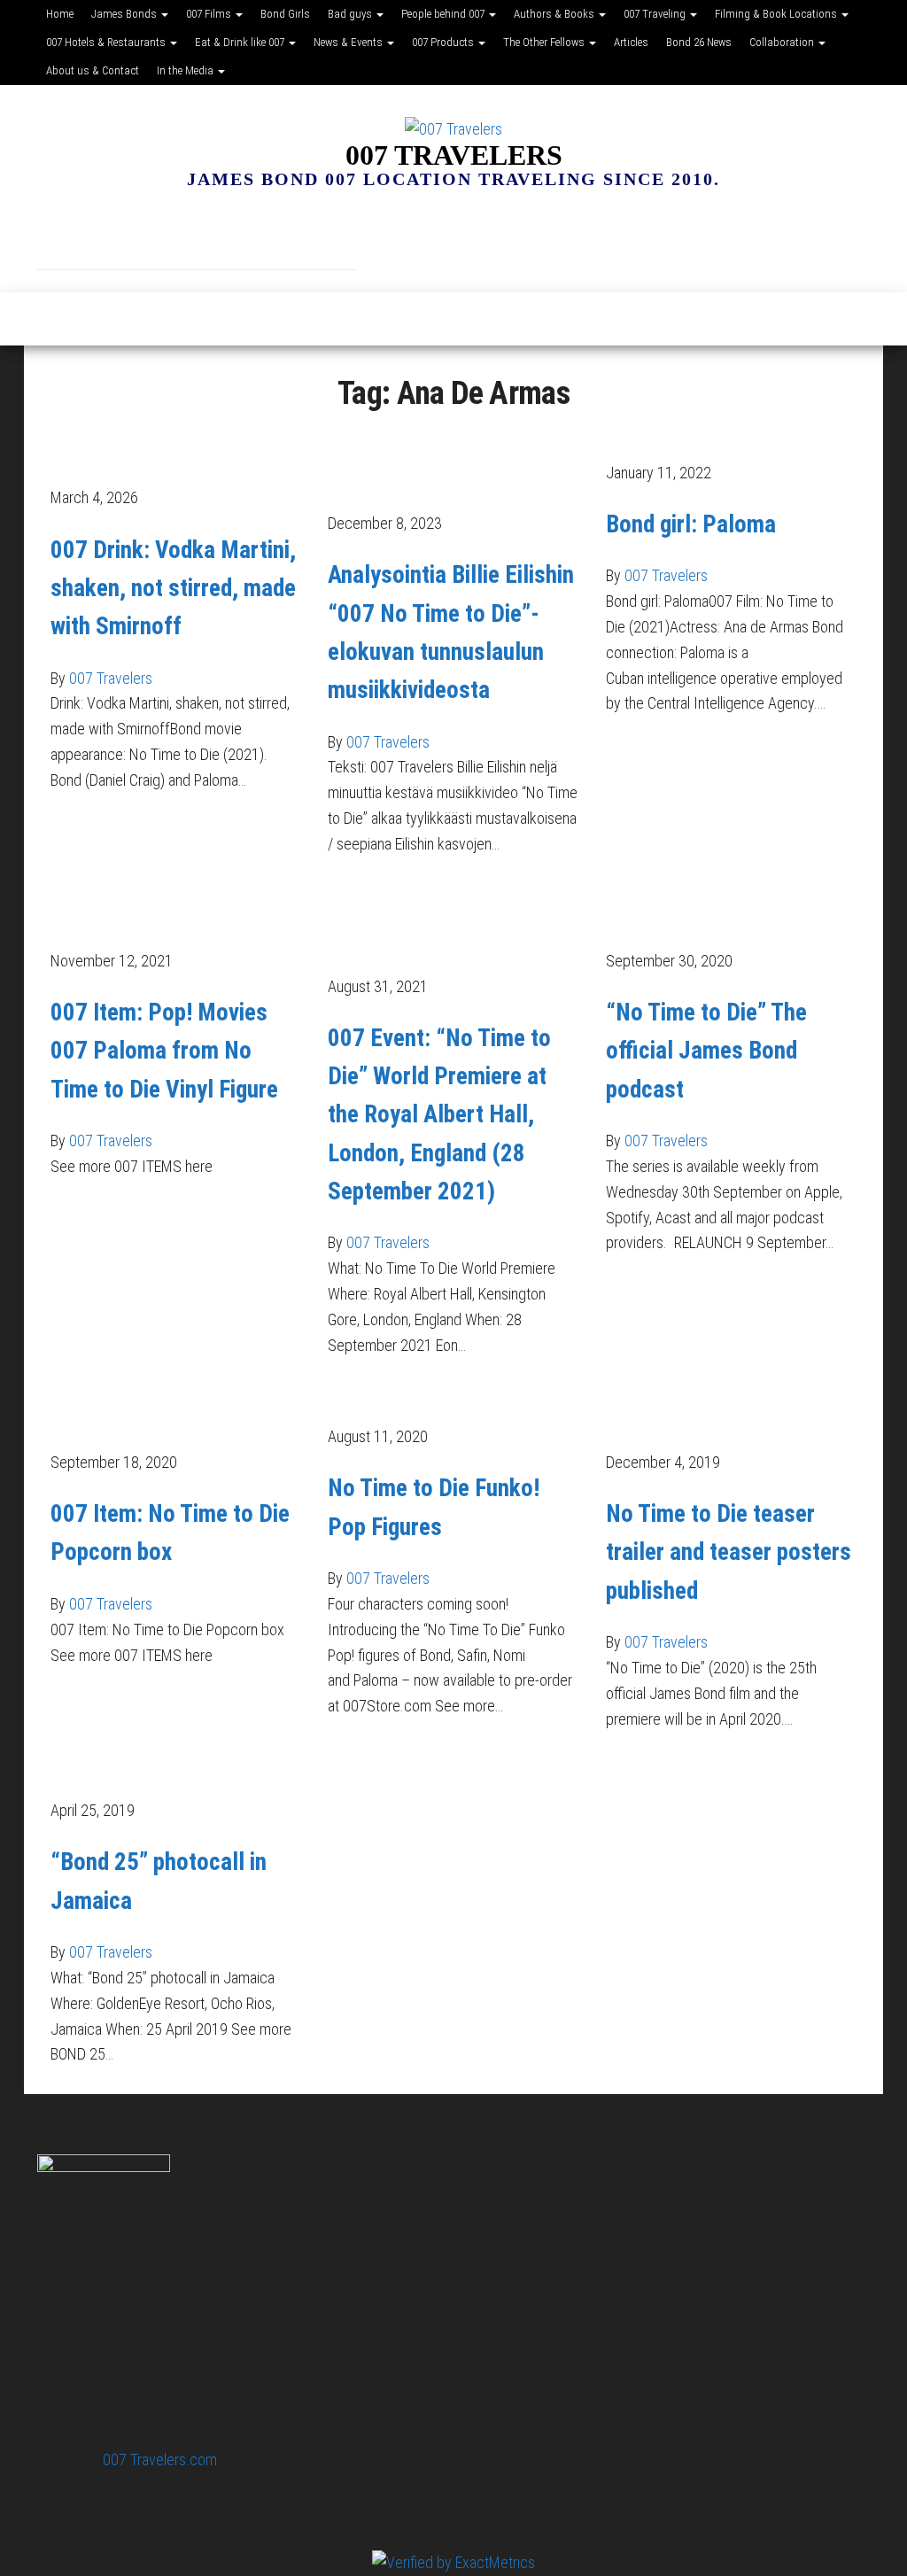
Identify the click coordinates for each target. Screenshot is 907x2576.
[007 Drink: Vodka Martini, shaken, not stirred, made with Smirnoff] (176, 447)
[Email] (170, 235)
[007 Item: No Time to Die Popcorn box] (176, 1412)
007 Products (444, 42)
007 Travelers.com (160, 2460)
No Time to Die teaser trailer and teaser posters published (729, 1552)
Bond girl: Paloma (691, 524)
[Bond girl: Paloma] (667, 435)
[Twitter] (329, 235)
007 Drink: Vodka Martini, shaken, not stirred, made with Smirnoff (173, 588)
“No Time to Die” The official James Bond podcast (706, 1051)
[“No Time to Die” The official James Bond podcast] (731, 910)
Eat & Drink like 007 (241, 42)
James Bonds (125, 14)
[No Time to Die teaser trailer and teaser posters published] (731, 1412)
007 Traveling (656, 14)
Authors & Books (555, 14)
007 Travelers (454, 155)
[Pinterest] (223, 235)
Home (60, 14)
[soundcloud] (276, 235)
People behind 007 (444, 14)
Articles (631, 42)
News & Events (349, 42)
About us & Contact (93, 70)
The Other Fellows (545, 42)
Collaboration (783, 42)
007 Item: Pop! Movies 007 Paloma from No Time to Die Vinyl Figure (164, 1051)
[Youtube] (383, 235)
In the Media (186, 70)
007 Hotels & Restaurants (107, 42)
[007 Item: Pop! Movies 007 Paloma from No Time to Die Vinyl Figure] (176, 910)
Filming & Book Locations (777, 14)
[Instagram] (117, 235)
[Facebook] (64, 235)
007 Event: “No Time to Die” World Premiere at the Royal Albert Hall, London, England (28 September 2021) (439, 1115)
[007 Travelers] (47, 319)
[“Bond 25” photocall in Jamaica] (154, 1773)
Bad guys (351, 14)
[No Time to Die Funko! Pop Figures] (442, 1399)
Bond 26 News (699, 42)
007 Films (210, 14)
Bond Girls (285, 14)
